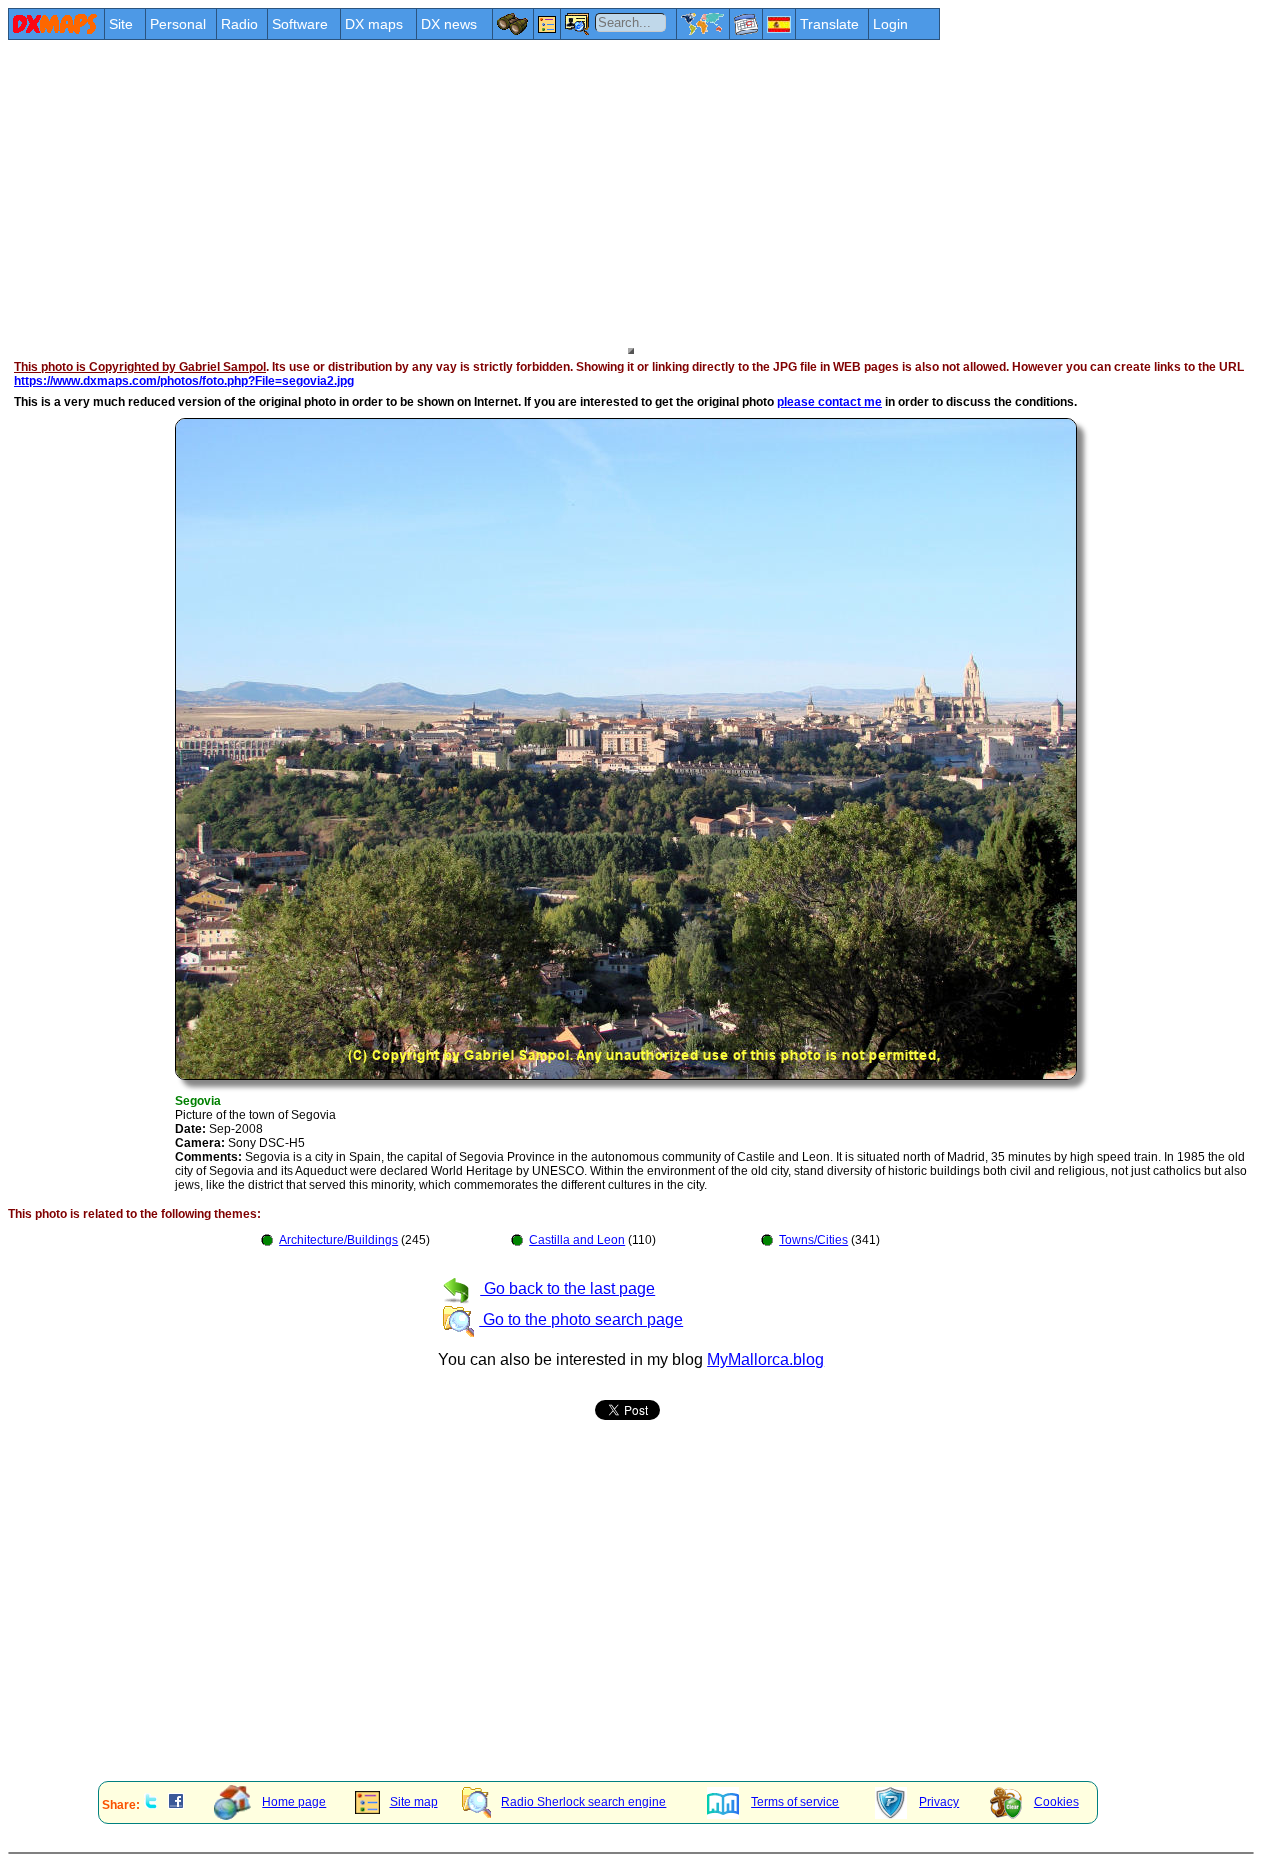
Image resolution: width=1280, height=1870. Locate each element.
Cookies (1056, 1802)
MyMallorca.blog (765, 1359)
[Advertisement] (608, 192)
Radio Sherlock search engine (583, 1802)
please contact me (829, 402)
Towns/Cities (813, 1240)
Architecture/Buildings (338, 1240)
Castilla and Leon (577, 1240)
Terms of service (795, 1802)
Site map (414, 1802)
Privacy (939, 1802)
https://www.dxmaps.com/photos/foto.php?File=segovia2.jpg (184, 381)
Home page (294, 1802)
